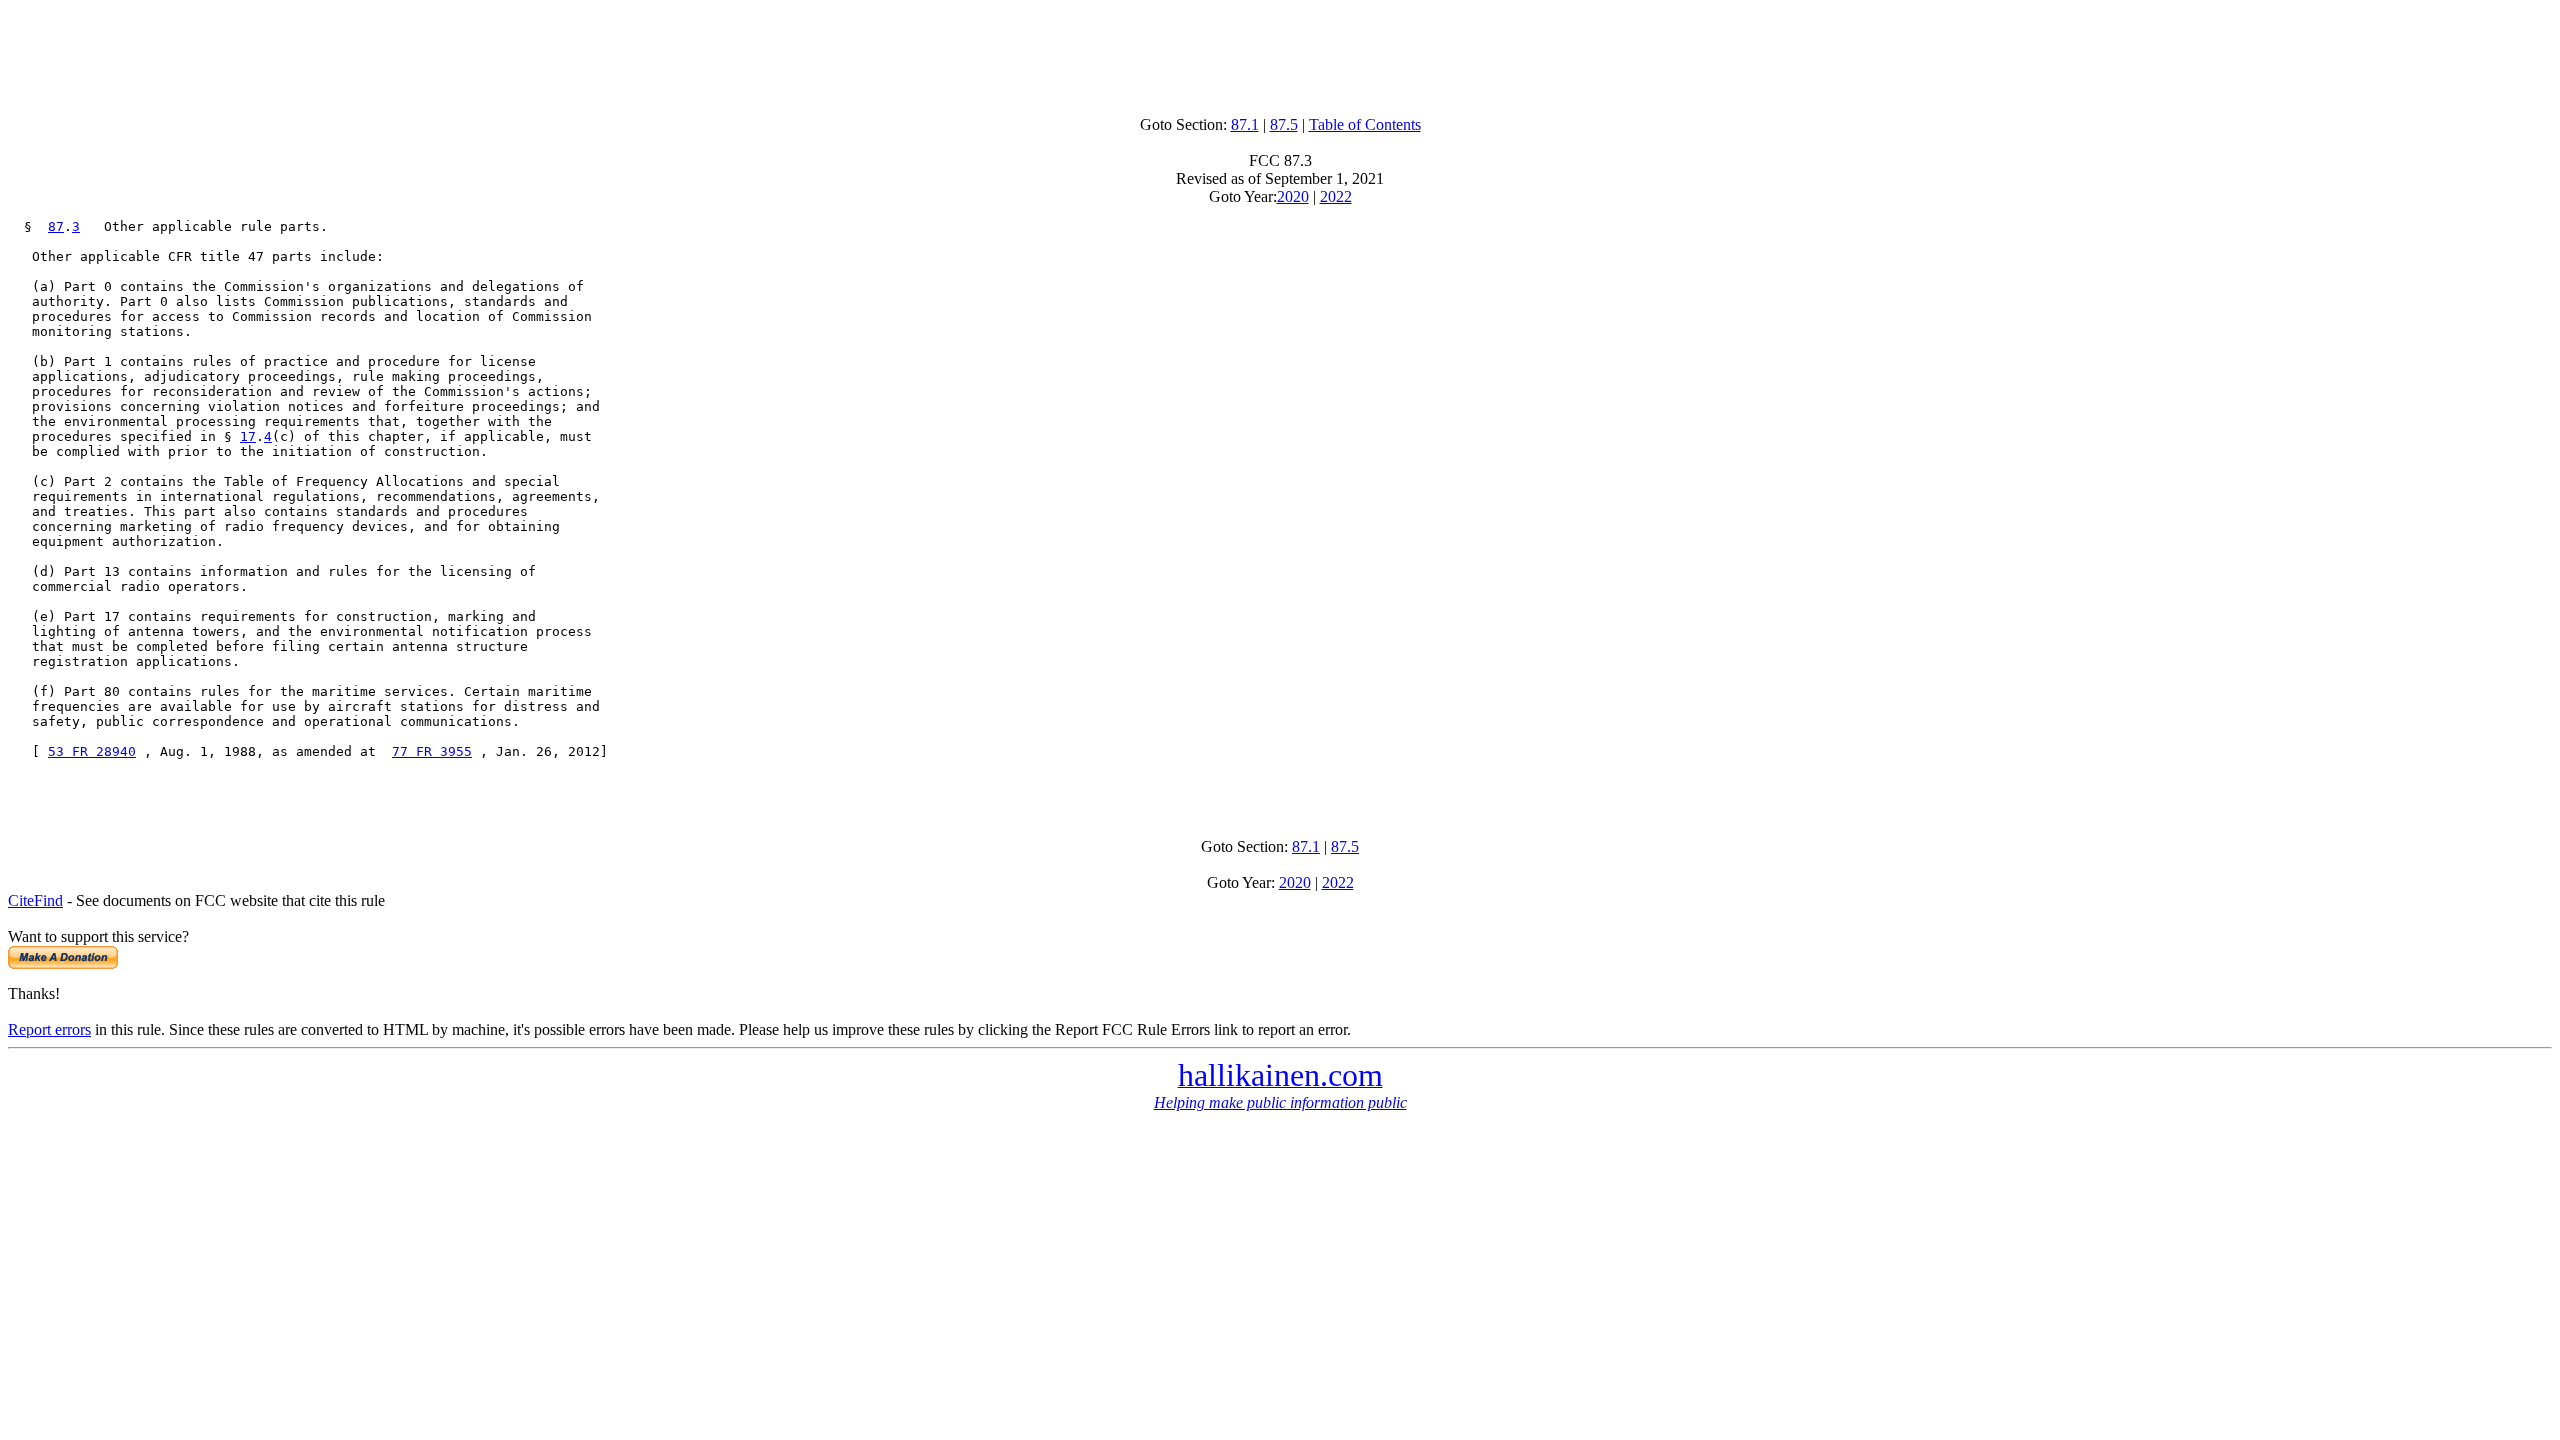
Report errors (49, 1029)
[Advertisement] (1280, 53)
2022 (1336, 196)
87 (56, 226)
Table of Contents (1365, 124)
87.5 (1284, 124)
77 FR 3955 (432, 751)
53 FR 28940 (92, 751)
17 (248, 436)
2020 (1293, 196)
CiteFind (35, 900)
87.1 (1245, 124)
